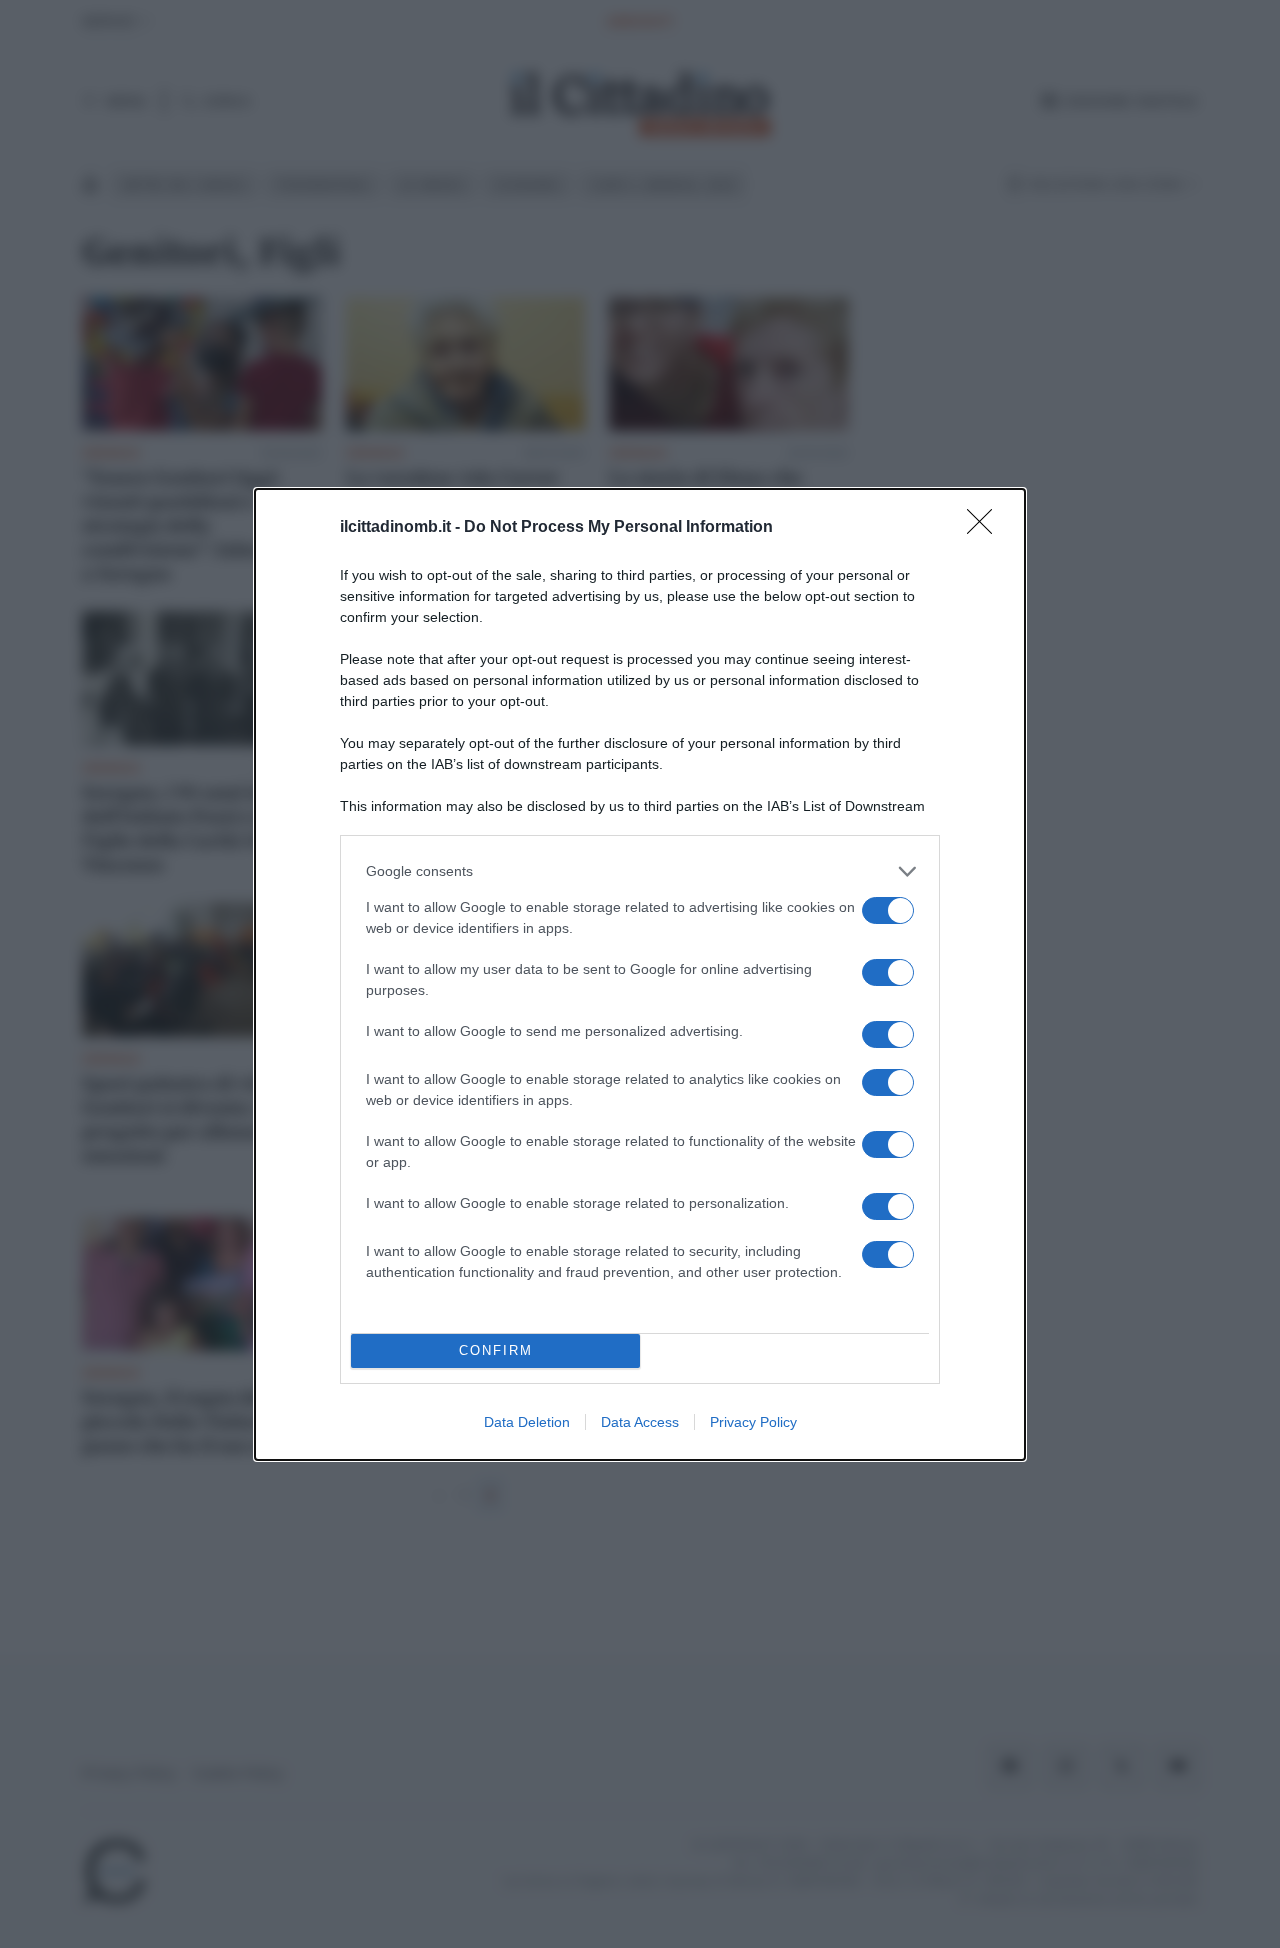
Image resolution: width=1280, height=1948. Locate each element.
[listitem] (640, 871)
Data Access (640, 1422)
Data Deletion (527, 1422)
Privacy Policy (753, 1422)
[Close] (986, 528)
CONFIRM (496, 1350)
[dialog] (640, 974)
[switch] (888, 910)
